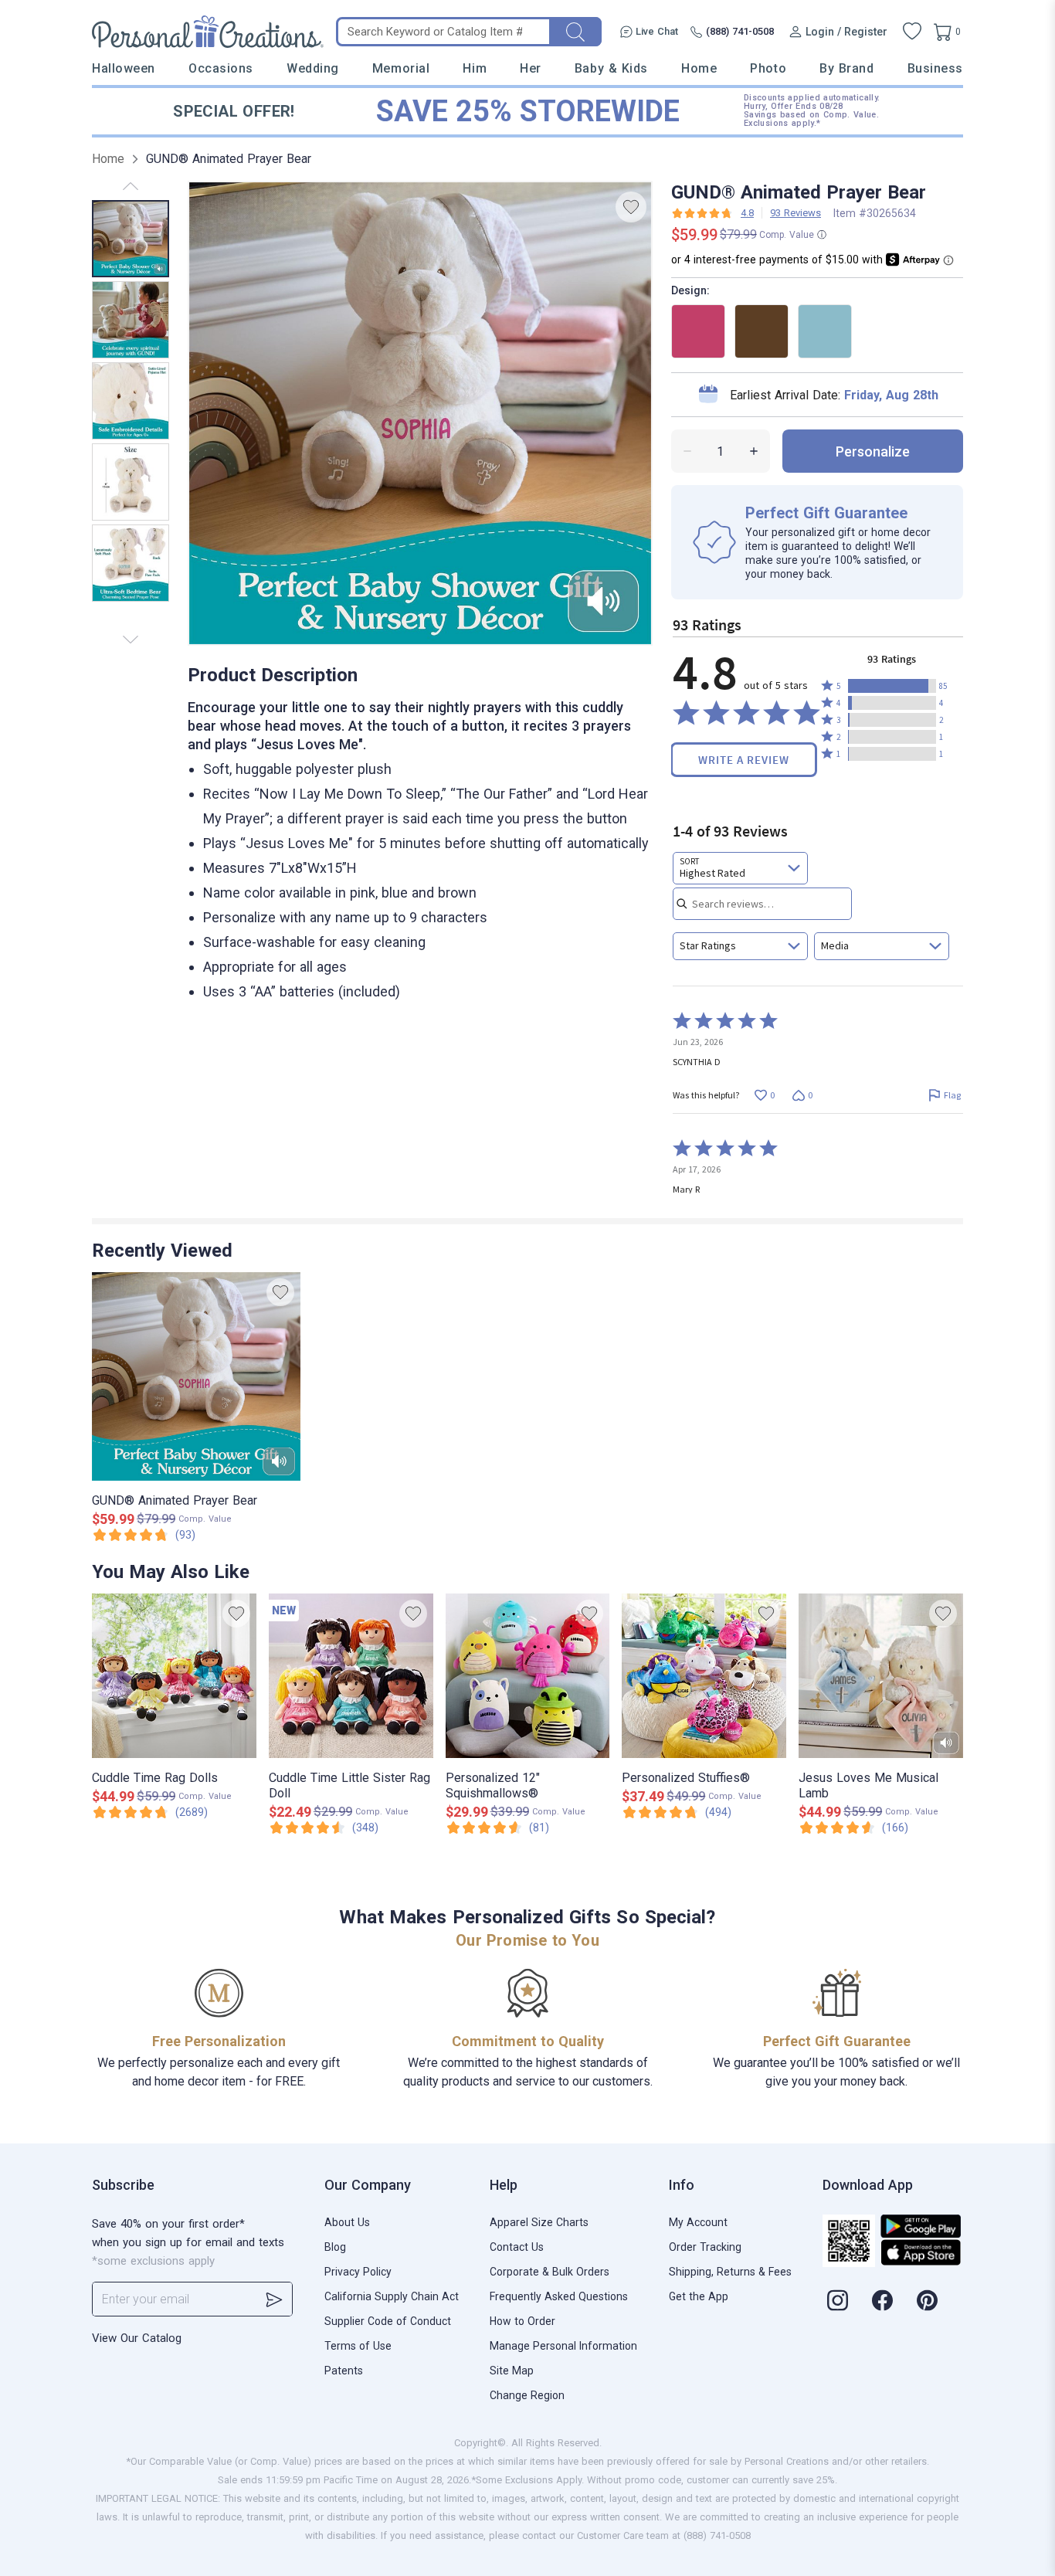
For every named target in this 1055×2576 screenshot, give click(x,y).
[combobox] (740, 868)
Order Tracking (705, 2247)
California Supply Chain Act (392, 2296)
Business (935, 68)
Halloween (124, 68)
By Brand (846, 68)
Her (531, 68)
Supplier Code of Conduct (388, 2321)
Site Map (512, 2371)
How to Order (522, 2321)
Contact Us (517, 2247)
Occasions (221, 68)
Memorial (401, 68)
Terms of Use (358, 2346)
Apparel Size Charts (539, 2222)
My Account (698, 2222)
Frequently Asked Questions (559, 2296)
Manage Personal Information (563, 2346)
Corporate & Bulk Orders (550, 2272)
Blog (335, 2247)
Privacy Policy (358, 2272)
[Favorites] (912, 32)
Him (475, 68)
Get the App (699, 2296)
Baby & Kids (611, 68)
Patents (344, 2371)
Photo (768, 68)
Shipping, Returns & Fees (730, 2272)
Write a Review (744, 760)
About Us (347, 2222)
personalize (873, 451)
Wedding (313, 68)
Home (699, 68)
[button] (892, 686)
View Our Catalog (137, 2338)
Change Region (527, 2395)
